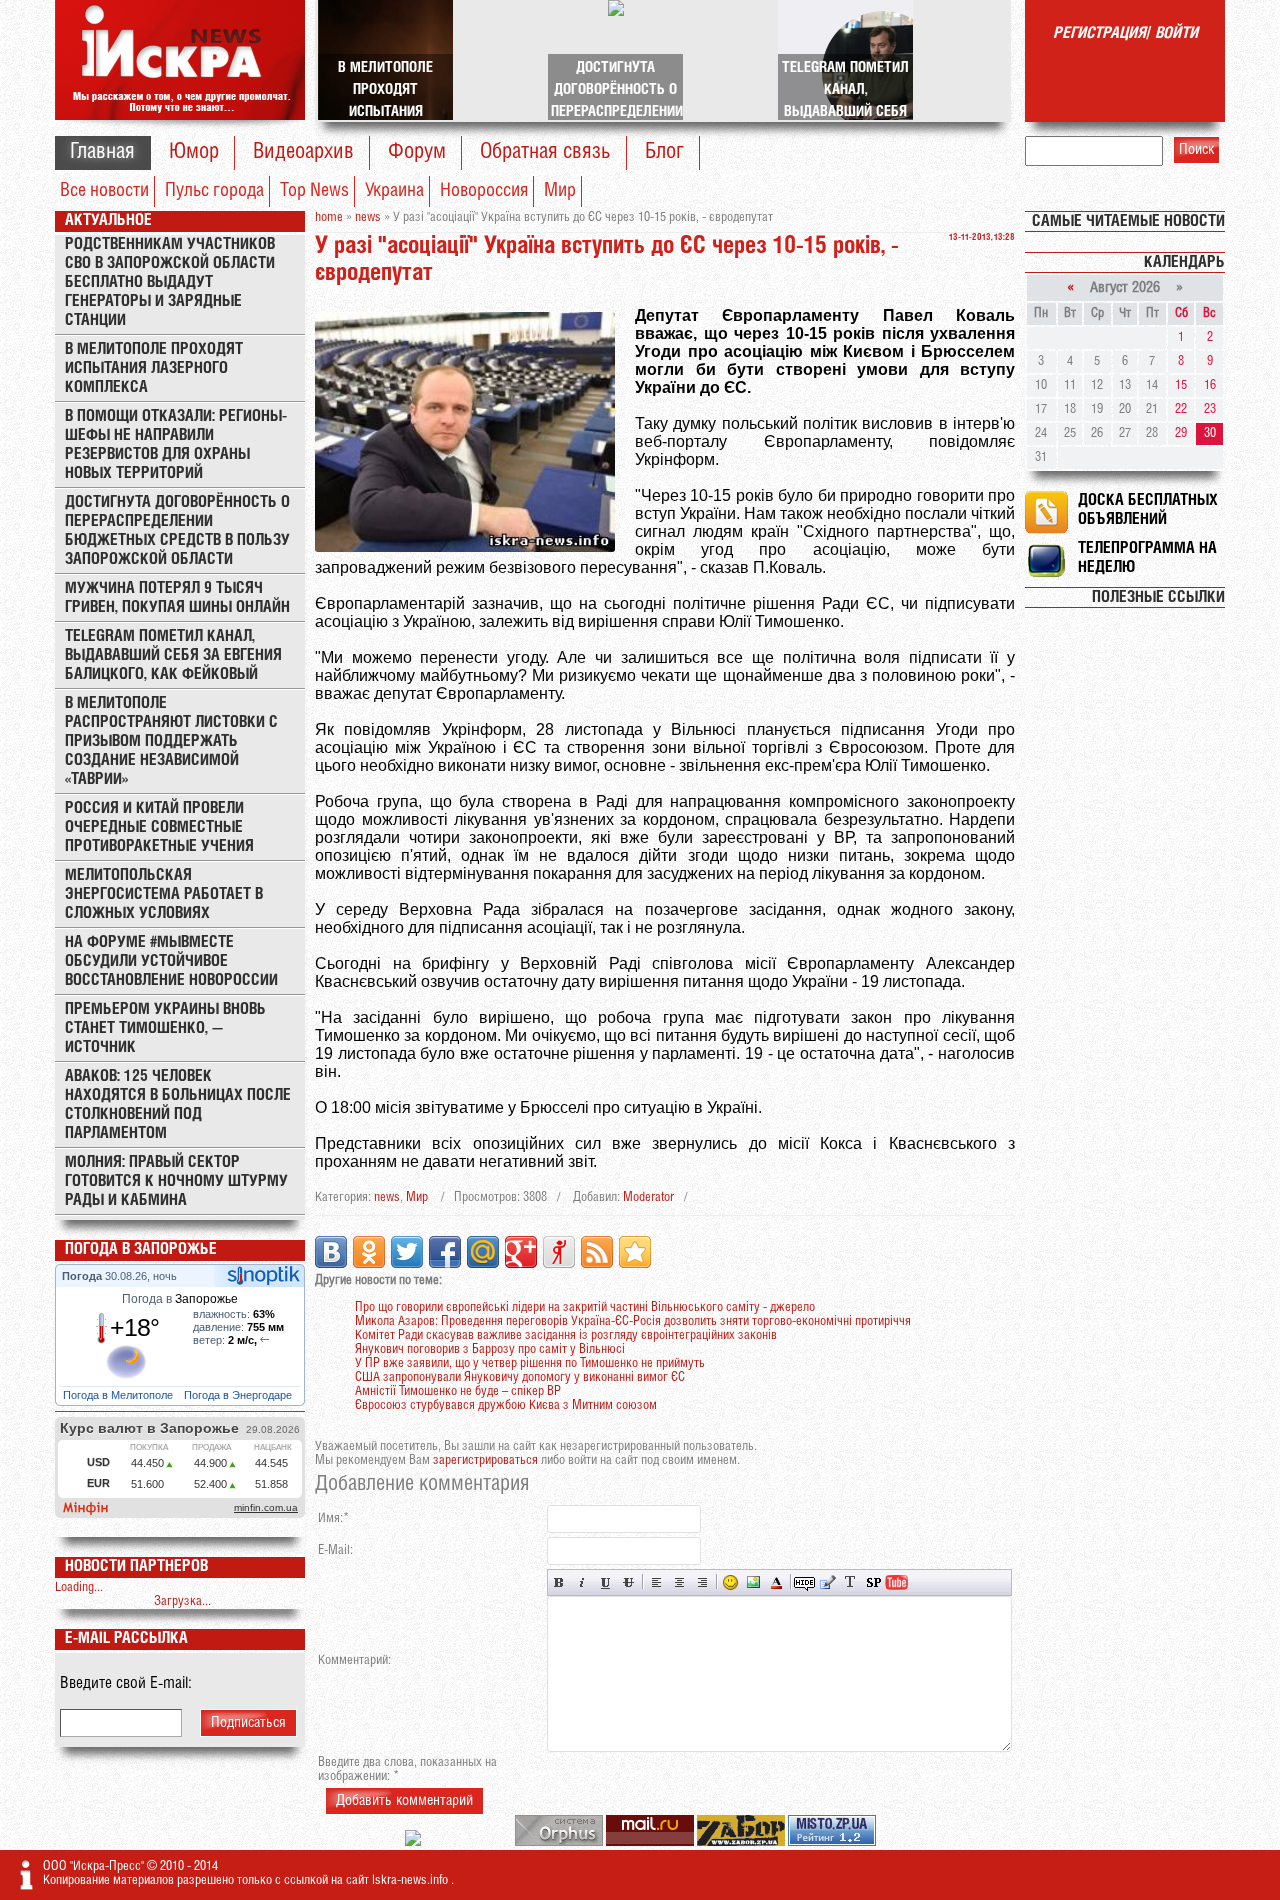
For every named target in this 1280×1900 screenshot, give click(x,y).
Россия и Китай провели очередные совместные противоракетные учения (159, 827)
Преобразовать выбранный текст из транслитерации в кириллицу (850, 1582)
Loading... (79, 1587)
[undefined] (560, 1842)
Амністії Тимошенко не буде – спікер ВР (458, 1391)
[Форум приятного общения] (414, 1842)
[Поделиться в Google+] (521, 1252)
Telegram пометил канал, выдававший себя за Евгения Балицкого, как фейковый (173, 655)
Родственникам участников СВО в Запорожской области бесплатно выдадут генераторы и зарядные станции (170, 282)
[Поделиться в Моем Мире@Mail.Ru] (483, 1252)
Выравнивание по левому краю (656, 1582)
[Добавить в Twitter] (407, 1252)
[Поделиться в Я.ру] (559, 1252)
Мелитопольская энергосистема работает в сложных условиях (164, 894)
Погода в (180, 1299)
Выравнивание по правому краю (702, 1582)
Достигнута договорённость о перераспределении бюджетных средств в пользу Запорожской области (177, 531)
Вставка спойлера (873, 1582)
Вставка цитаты (827, 1582)
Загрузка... (182, 1601)
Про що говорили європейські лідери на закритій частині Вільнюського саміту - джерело (585, 1307)
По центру (679, 1582)
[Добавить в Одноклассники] (369, 1252)
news (387, 1197)
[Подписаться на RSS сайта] (597, 1252)
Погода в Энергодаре (239, 1395)
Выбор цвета (776, 1582)
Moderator (648, 1197)
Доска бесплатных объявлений (1148, 510)
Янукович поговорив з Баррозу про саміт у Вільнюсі (490, 1349)
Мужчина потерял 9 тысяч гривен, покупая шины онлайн (177, 598)
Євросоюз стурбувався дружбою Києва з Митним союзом (506, 1405)
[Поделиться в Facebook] (445, 1252)
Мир (560, 191)
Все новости (104, 191)
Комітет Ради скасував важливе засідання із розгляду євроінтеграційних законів (566, 1335)
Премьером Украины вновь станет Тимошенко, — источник (165, 1028)
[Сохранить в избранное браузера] (635, 1252)
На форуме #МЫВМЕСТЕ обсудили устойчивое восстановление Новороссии (171, 961)
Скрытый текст (804, 1582)
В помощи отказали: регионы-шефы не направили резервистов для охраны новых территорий (176, 445)
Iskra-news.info (411, 1880)
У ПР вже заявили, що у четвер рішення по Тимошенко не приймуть (530, 1363)
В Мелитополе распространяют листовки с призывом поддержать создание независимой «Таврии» (171, 741)
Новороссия (484, 191)
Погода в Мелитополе (119, 1395)
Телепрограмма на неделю (1147, 558)
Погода (83, 1276)
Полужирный (559, 1582)
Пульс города (214, 191)
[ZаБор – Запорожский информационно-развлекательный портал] (742, 1842)
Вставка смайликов (730, 1582)
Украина (394, 191)
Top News (314, 191)
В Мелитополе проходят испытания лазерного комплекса (154, 368)
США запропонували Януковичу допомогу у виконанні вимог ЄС (520, 1377)
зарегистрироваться (485, 1460)
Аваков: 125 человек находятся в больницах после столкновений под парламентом (178, 1105)
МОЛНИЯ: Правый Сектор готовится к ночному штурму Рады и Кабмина (176, 1181)
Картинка (753, 1582)
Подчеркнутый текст (605, 1582)
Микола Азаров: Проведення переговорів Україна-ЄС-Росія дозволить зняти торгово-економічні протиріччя (633, 1321)
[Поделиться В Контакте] (331, 1252)
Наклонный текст (582, 1582)
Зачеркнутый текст (628, 1582)
